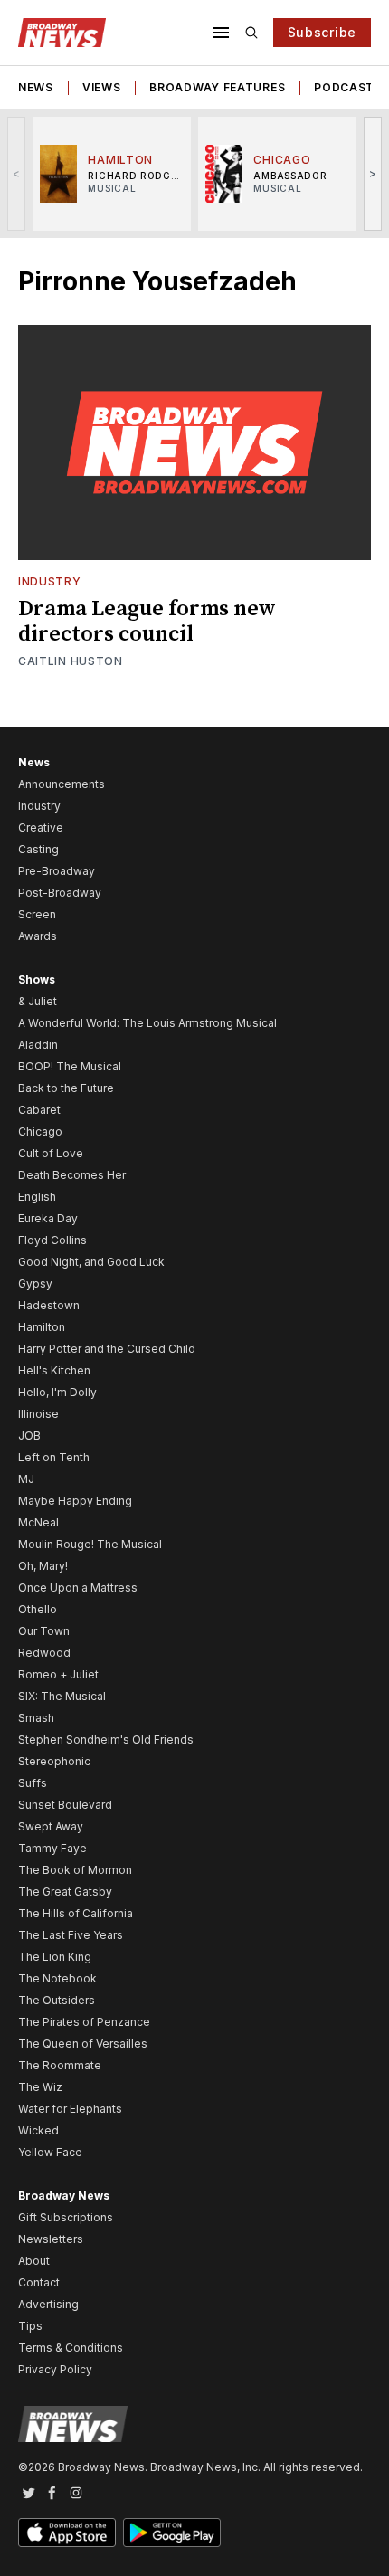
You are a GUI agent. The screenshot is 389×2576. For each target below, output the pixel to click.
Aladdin (38, 1045)
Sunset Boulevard (65, 1805)
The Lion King (55, 1957)
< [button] (17, 173)
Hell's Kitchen (54, 1370)
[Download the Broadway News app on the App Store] (67, 2533)
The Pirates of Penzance (84, 2022)
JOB (29, 1435)
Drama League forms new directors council (147, 622)
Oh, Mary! (43, 1566)
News (36, 87)
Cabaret (39, 1110)
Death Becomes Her (72, 1175)
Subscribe (322, 32)
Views (102, 87)
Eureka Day (48, 1218)
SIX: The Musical (62, 1696)
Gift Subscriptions (66, 2217)
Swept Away (51, 1826)
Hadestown (49, 1305)
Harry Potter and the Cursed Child (107, 1349)
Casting (38, 849)
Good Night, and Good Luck (91, 1262)
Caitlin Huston (71, 661)
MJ (26, 1479)
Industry (50, 581)
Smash (36, 1718)
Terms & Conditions (71, 2348)
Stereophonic (54, 1761)
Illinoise (38, 1414)
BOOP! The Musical (70, 1066)
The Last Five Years (71, 1935)
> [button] (373, 173)
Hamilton (42, 1327)
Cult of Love (51, 1153)
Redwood (44, 1653)
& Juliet (38, 1001)
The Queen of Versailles (83, 2044)
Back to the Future (66, 1088)
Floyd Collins (52, 1240)
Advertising (48, 2304)
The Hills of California (76, 1913)
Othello (38, 1609)
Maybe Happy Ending (75, 1501)
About (34, 2261)
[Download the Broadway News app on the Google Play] (172, 2533)
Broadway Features (217, 87)
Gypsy (35, 1283)
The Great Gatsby (65, 1892)
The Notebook (57, 1978)
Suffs (33, 1783)
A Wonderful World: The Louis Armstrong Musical (147, 1023)
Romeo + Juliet (58, 1674)
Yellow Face (50, 2152)
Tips (30, 2326)
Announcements (62, 784)
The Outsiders (57, 2000)
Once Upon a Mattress (78, 1587)
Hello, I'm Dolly (57, 1392)
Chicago (40, 1131)
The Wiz (40, 2087)
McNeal (38, 1522)
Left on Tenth (54, 1457)
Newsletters (51, 2239)
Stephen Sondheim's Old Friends (106, 1740)
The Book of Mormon (75, 1870)
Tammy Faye (52, 1848)
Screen (37, 914)
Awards (38, 936)
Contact (39, 2282)
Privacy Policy (55, 2369)
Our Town (44, 1631)
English (37, 1197)
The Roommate (60, 2065)
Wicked (38, 2130)
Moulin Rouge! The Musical (90, 1544)
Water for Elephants (70, 2109)
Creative (41, 827)
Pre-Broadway (57, 871)
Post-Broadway (60, 893)
